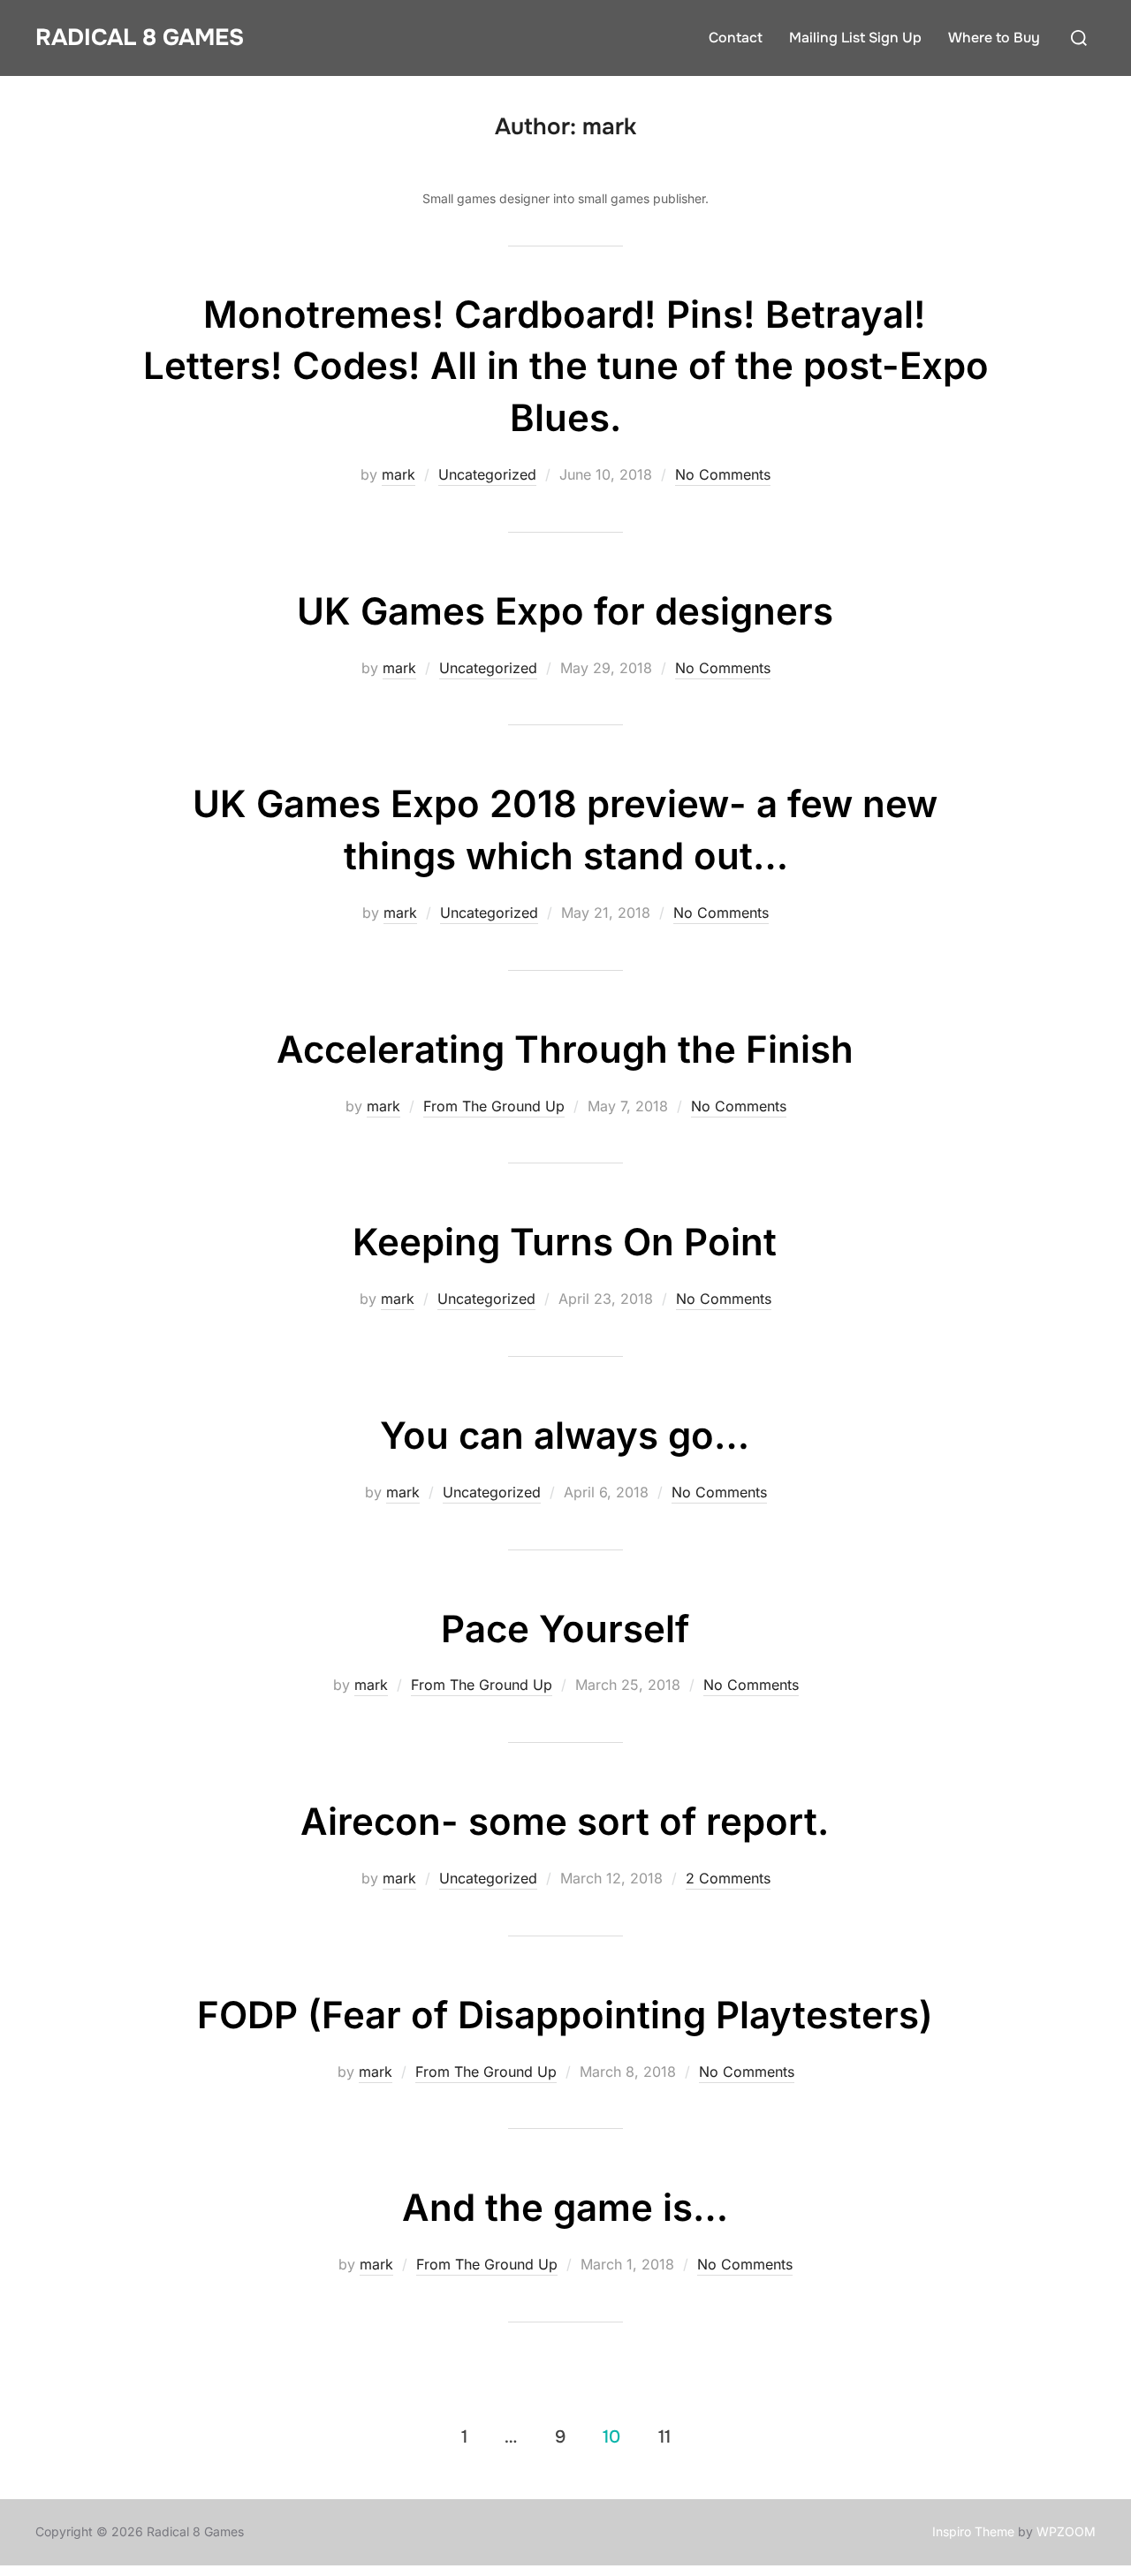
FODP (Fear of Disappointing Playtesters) (565, 2015)
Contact (736, 38)
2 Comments (728, 1878)
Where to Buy (994, 38)
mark (399, 474)
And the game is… (565, 2207)
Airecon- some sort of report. (565, 1821)
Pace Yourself (565, 1629)
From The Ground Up (494, 1106)
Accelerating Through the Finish (565, 1049)
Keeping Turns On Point (565, 1242)
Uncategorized (487, 474)
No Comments (723, 474)
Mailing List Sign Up (855, 38)
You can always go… (565, 1435)
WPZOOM (1066, 2531)
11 (664, 2437)
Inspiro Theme (973, 2531)
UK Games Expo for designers (565, 611)
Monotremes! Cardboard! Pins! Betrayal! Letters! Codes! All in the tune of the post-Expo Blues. (566, 366)
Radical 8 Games (140, 38)
